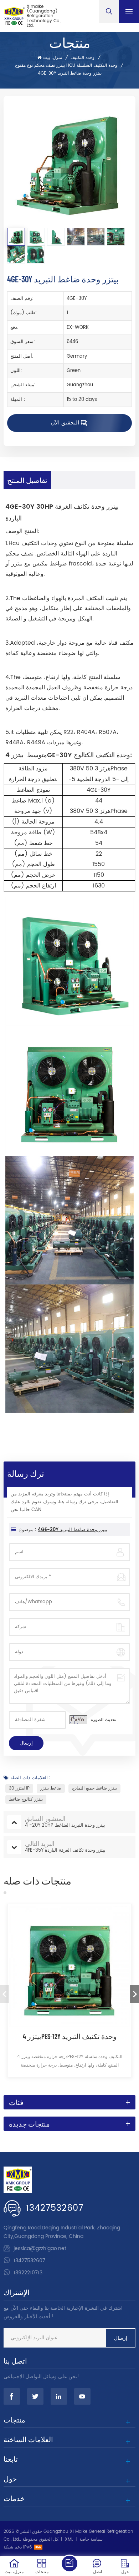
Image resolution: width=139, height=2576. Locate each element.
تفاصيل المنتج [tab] (27, 480)
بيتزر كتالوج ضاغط (26, 1799)
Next (135, 1994)
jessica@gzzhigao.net (40, 2248)
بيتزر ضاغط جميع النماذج (94, 1788)
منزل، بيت (53, 58)
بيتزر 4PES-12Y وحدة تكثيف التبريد (70, 2036)
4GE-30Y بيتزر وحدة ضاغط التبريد (73, 1530)
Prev (4, 1994)
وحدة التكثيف (83, 58)
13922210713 (28, 2273)
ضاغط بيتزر (51, 1788)
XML (69, 2539)
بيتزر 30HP (19, 1788)
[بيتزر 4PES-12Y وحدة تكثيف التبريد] (69, 1966)
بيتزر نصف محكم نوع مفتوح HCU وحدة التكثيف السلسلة (66, 66)
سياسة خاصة (91, 2539)
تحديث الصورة (104, 1720)
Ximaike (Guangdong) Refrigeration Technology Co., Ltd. (44, 16)
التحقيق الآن (65, 423)
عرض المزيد (70, 2086)
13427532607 (55, 2208)
